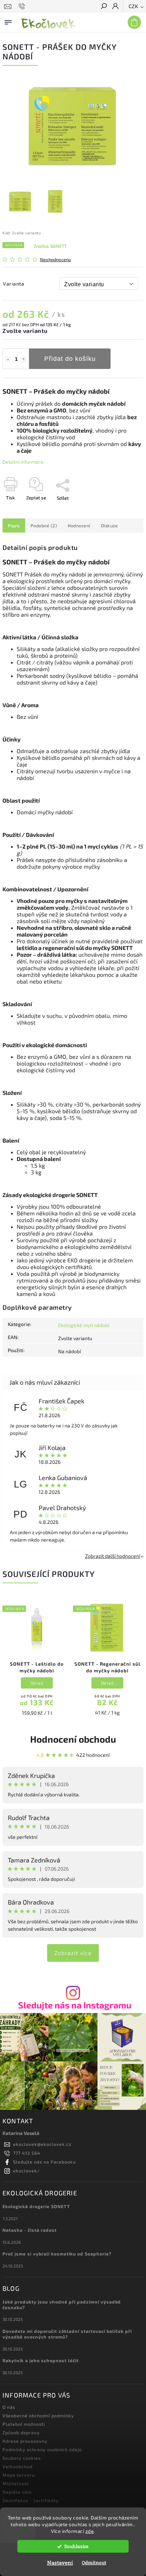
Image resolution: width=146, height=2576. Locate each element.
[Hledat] (103, 7)
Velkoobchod (18, 2466)
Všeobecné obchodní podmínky (38, 2416)
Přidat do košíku (70, 359)
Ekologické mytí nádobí (84, 1325)
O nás (9, 2407)
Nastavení (60, 2563)
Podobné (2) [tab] (44, 526)
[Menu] (8, 21)
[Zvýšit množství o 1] (24, 359)
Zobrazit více (73, 1953)
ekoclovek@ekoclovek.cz (42, 2144)
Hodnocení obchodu (73, 1739)
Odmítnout (94, 2563)
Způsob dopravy (21, 2433)
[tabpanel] (37, 1660)
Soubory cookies (22, 2458)
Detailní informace (23, 462)
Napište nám (17, 2492)
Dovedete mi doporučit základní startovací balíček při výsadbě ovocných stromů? (67, 2334)
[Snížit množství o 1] (8, 359)
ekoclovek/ (27, 2171)
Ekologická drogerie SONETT (36, 2206)
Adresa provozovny (25, 2441)
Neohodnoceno (55, 260)
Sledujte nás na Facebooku (44, 2162)
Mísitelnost (16, 2483)
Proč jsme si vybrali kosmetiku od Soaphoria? (57, 2254)
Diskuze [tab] (109, 526)
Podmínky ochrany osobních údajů (42, 2449)
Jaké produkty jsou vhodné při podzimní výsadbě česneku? (62, 2305)
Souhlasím (76, 2546)
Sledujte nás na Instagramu (75, 2005)
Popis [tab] (14, 526)
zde (90, 2531)
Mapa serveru (19, 2475)
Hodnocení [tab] (79, 526)
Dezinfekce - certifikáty (31, 2500)
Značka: (50, 246)
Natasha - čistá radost (30, 2230)
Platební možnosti (24, 2424)
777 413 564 (27, 2153)
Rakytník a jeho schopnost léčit (41, 2360)
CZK (134, 7)
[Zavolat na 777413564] (23, 6)
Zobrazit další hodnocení (113, 1556)
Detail (37, 1683)
